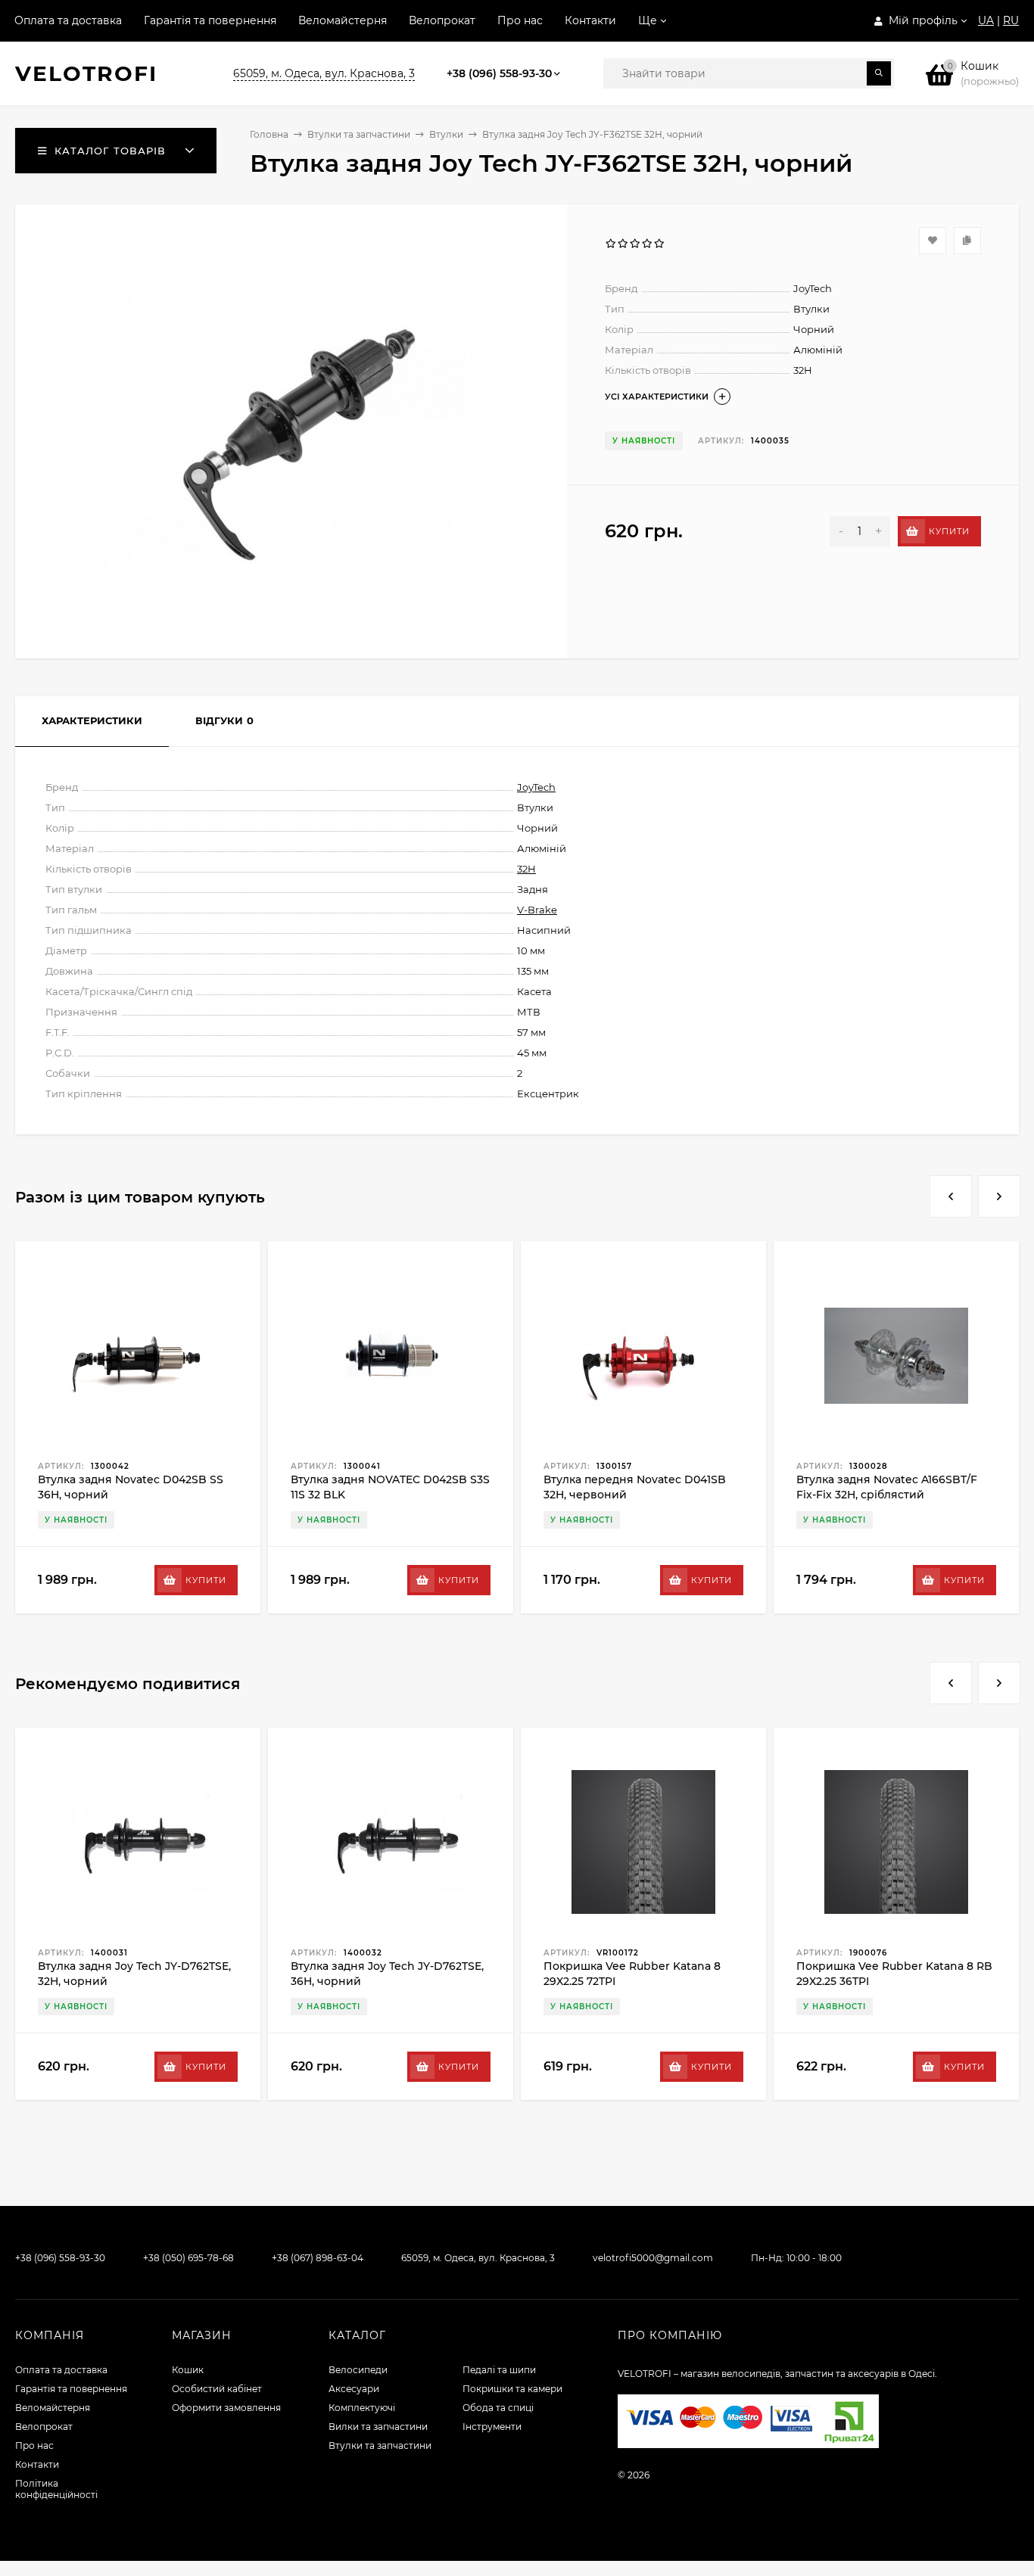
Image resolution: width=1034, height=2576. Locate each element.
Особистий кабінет (217, 2389)
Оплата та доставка (68, 20)
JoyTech (536, 787)
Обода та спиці (498, 2408)
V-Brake (537, 910)
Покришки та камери (512, 2389)
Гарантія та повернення (210, 20)
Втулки (446, 134)
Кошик (188, 2370)
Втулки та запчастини (359, 134)
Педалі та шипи (499, 2370)
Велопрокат (442, 20)
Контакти (590, 20)
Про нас (520, 20)
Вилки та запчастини (378, 2427)
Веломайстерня (343, 20)
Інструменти (492, 2427)
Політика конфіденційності (56, 2489)
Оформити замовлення (226, 2408)
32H (526, 869)
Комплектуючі (362, 2408)
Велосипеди (358, 2370)
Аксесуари (354, 2389)
